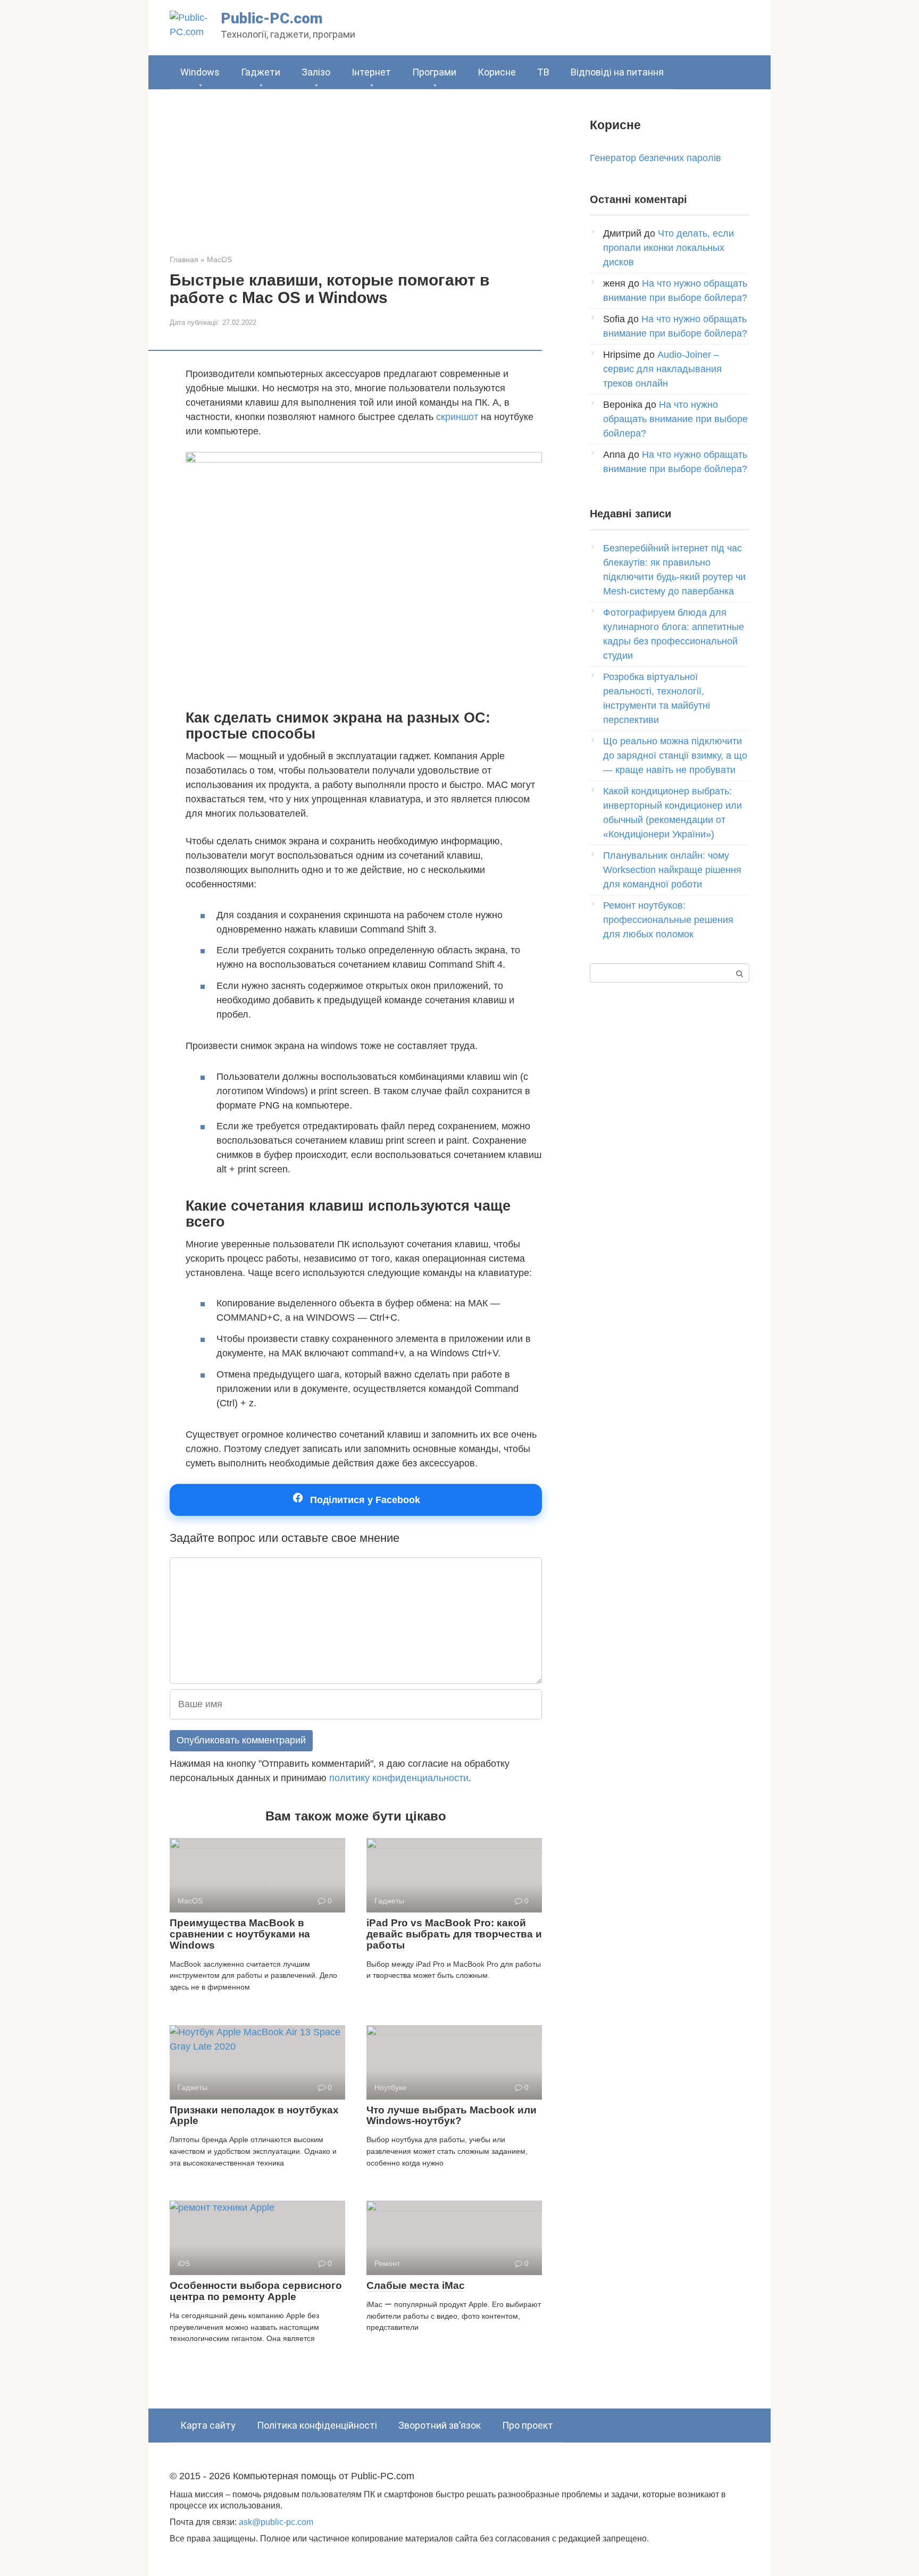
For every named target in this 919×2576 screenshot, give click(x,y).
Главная (184, 259)
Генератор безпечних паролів (655, 158)
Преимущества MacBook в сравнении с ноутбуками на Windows (240, 1934)
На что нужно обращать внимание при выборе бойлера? (675, 419)
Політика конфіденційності (317, 2425)
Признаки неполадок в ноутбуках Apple (254, 2116)
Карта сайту (208, 2425)
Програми (434, 72)
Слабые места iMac (416, 2285)
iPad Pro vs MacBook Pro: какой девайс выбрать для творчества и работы (454, 1934)
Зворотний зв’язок (440, 2425)
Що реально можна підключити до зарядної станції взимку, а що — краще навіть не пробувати (675, 756)
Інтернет (371, 72)
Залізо (316, 72)
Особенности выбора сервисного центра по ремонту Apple (256, 2291)
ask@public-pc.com (276, 2522)
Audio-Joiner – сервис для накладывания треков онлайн (662, 369)
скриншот (457, 417)
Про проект (528, 2425)
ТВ (543, 72)
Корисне (497, 72)
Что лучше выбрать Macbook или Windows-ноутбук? (452, 2116)
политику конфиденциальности (399, 1778)
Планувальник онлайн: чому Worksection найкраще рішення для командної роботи (672, 870)
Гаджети (261, 72)
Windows (200, 72)
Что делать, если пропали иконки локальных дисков (669, 248)
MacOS (219, 259)
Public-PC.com (272, 18)
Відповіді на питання (617, 72)
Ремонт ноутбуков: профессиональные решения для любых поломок (668, 920)
